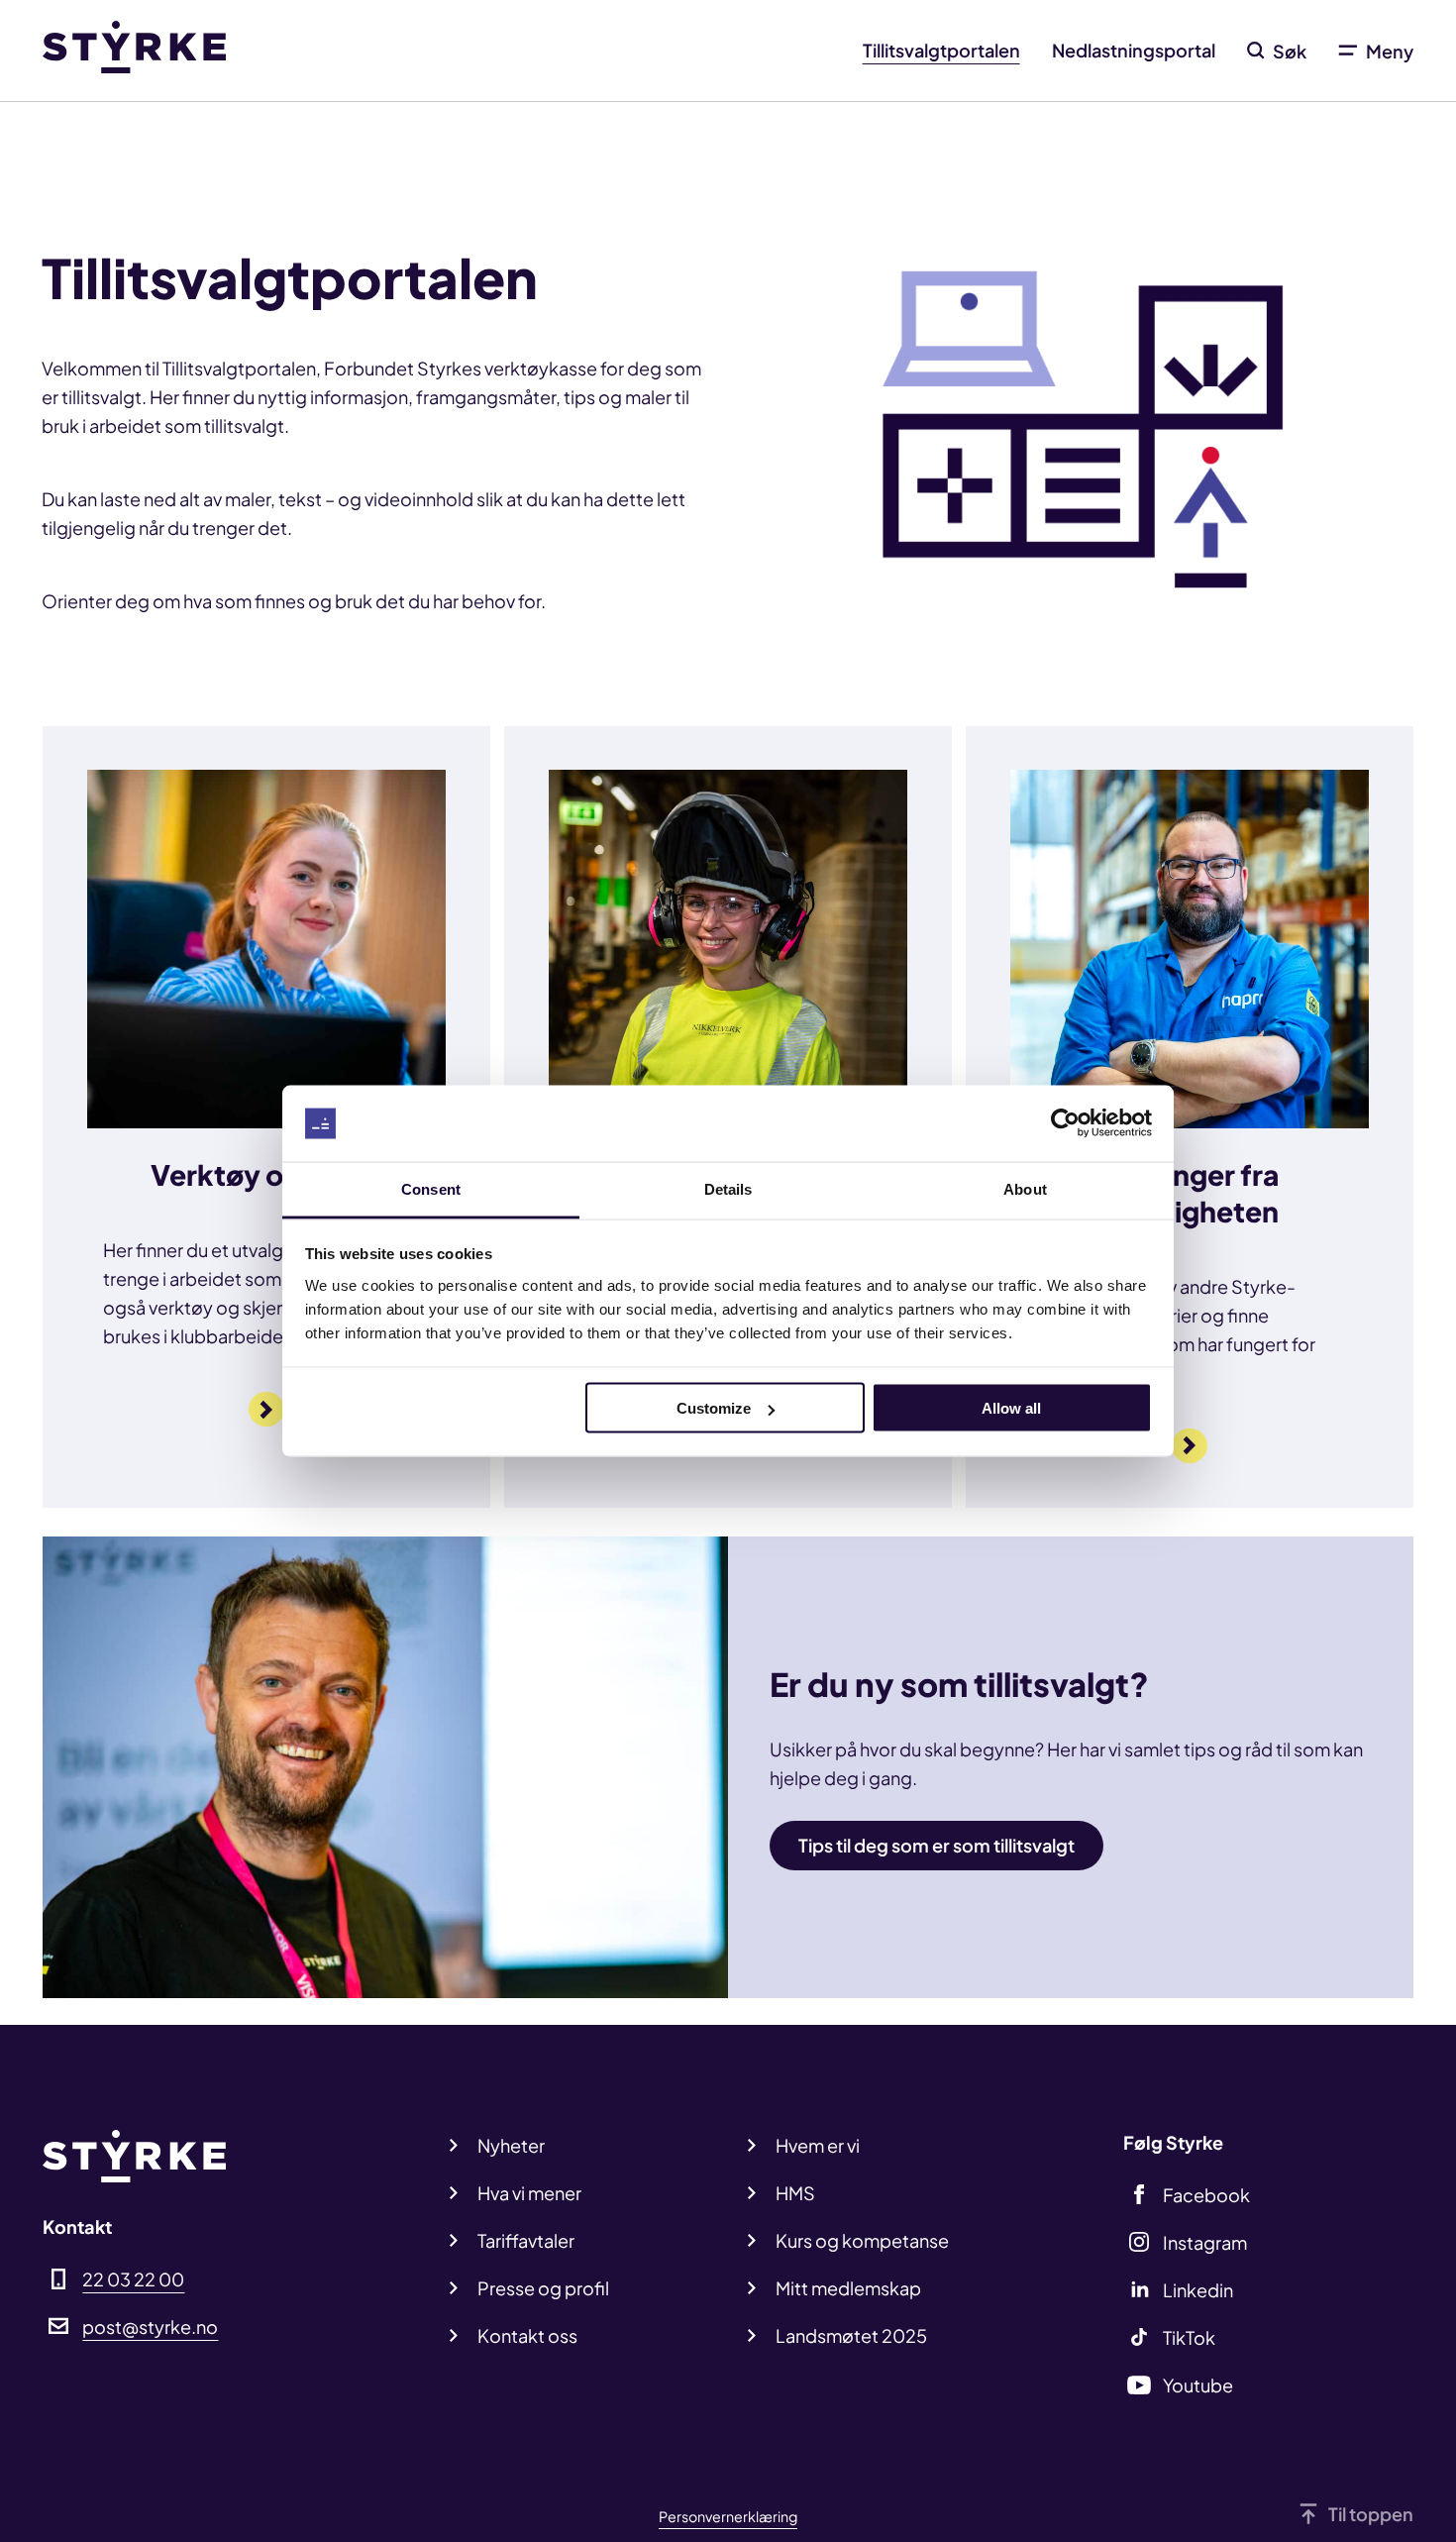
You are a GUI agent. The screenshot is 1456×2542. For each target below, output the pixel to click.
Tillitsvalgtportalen (941, 50)
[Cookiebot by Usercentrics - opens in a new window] (1065, 1123)
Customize (714, 1408)
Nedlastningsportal (1134, 50)
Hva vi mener (529, 2193)
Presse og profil (543, 2288)
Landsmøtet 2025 (851, 2335)
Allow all (1011, 1408)
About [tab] (1025, 1188)
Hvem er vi (818, 2145)
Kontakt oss (527, 2335)
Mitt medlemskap (848, 2288)
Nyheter (511, 2145)
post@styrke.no (150, 2327)
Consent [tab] (431, 1188)
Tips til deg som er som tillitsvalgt (936, 1845)
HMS (795, 2193)
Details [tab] (728, 1188)
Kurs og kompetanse (862, 2240)
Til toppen (1371, 2514)
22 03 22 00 (133, 2279)
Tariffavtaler (526, 2240)
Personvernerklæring (728, 2516)
